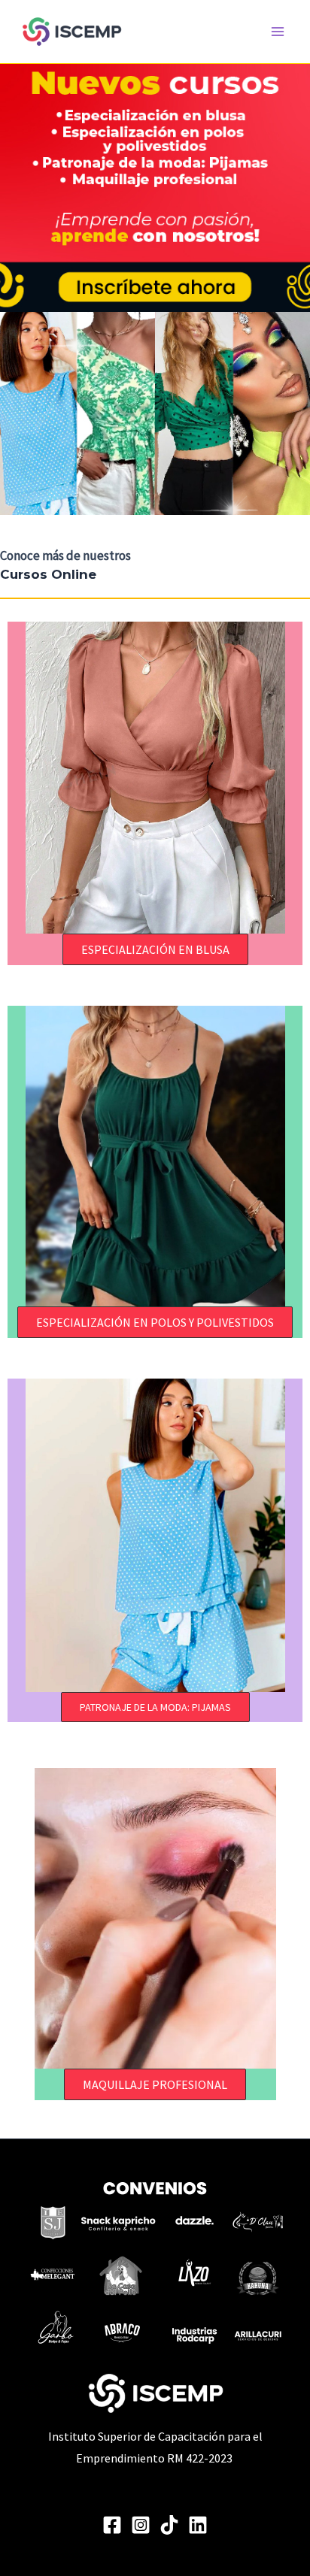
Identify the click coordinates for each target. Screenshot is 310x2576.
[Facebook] (112, 2525)
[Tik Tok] (169, 2525)
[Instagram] (141, 2525)
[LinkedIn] (198, 2525)
